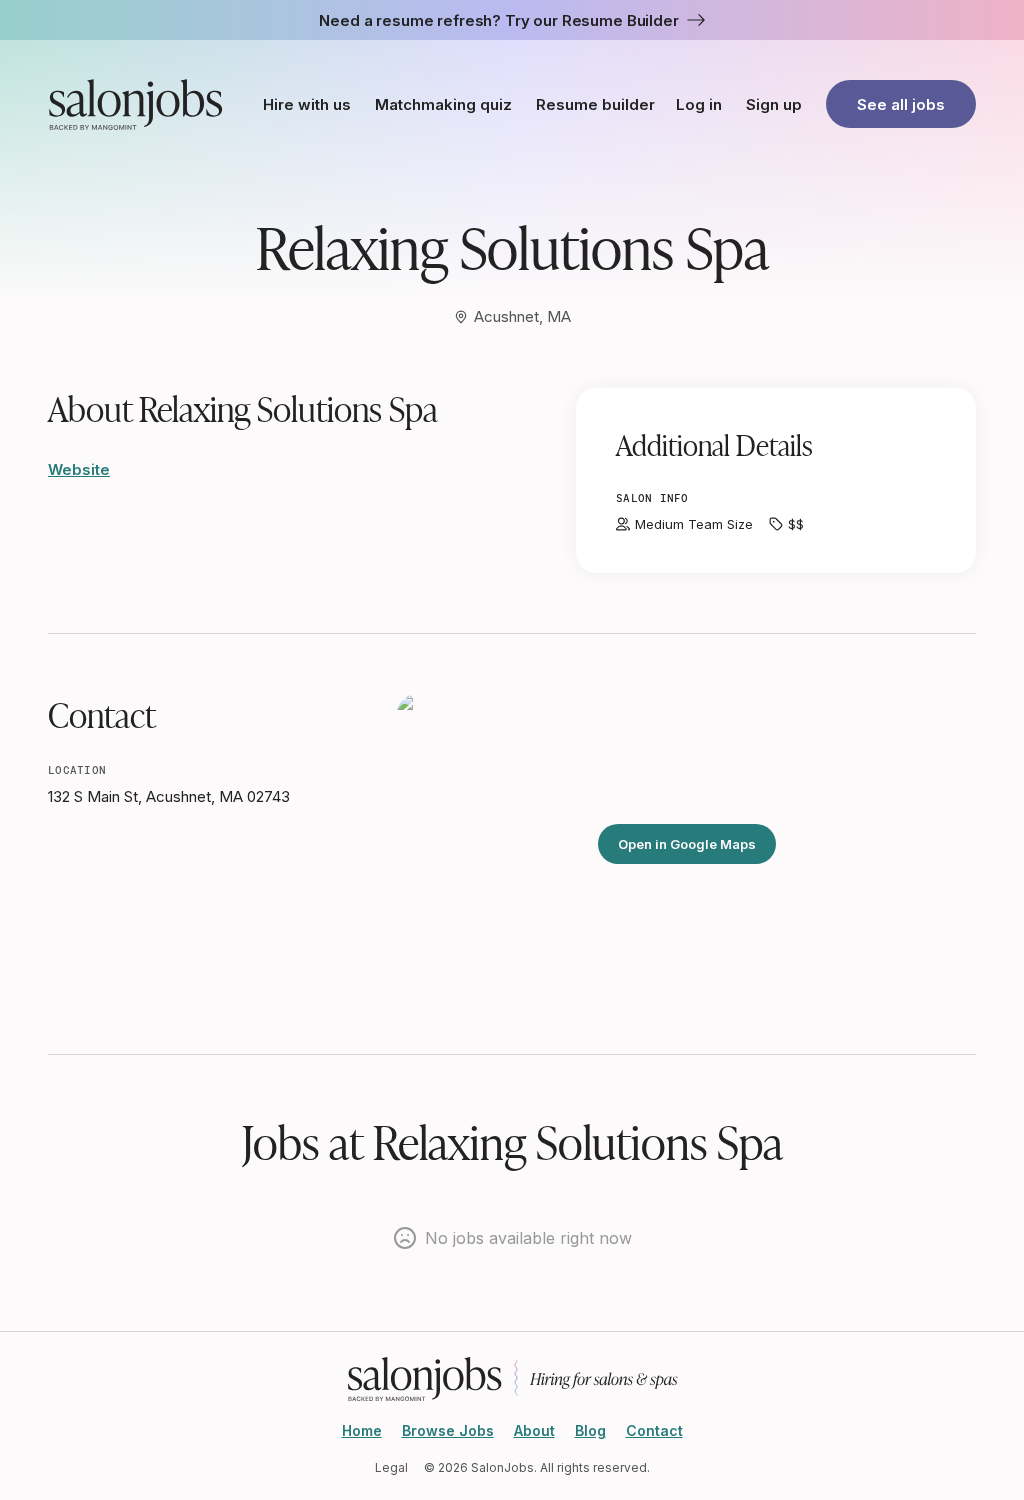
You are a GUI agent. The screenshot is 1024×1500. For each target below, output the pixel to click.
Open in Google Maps (687, 844)
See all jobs (901, 104)
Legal (391, 1467)
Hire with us (307, 104)
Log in (699, 104)
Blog (590, 1430)
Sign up (774, 104)
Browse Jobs (448, 1430)
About (534, 1430)
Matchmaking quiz (443, 104)
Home (362, 1430)
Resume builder (595, 104)
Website (79, 469)
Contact (654, 1430)
